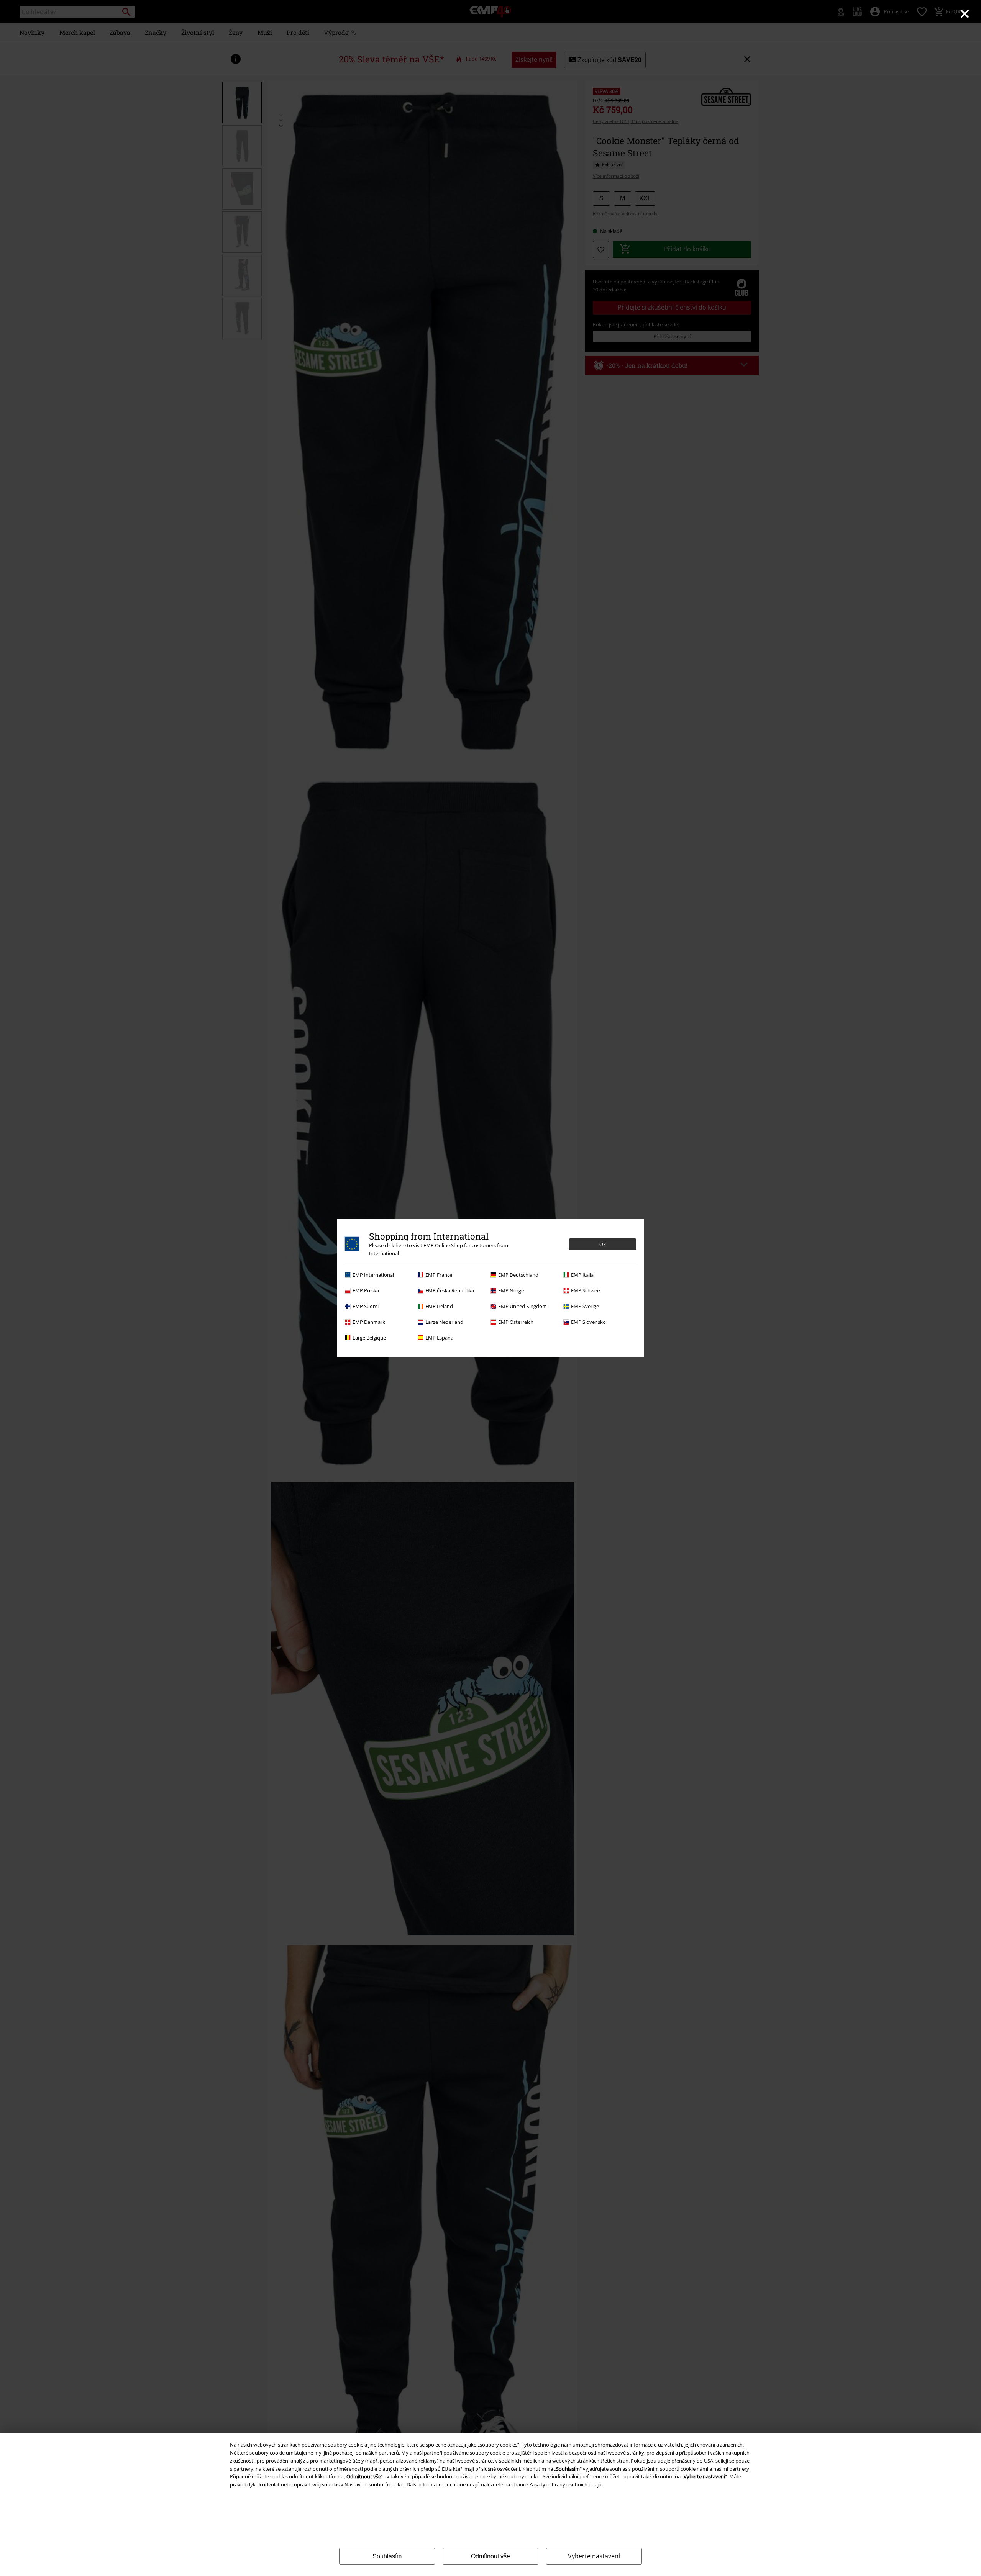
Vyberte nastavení (594, 2556)
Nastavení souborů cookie (374, 2484)
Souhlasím (387, 2556)
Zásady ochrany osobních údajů (565, 2484)
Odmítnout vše (490, 2556)
